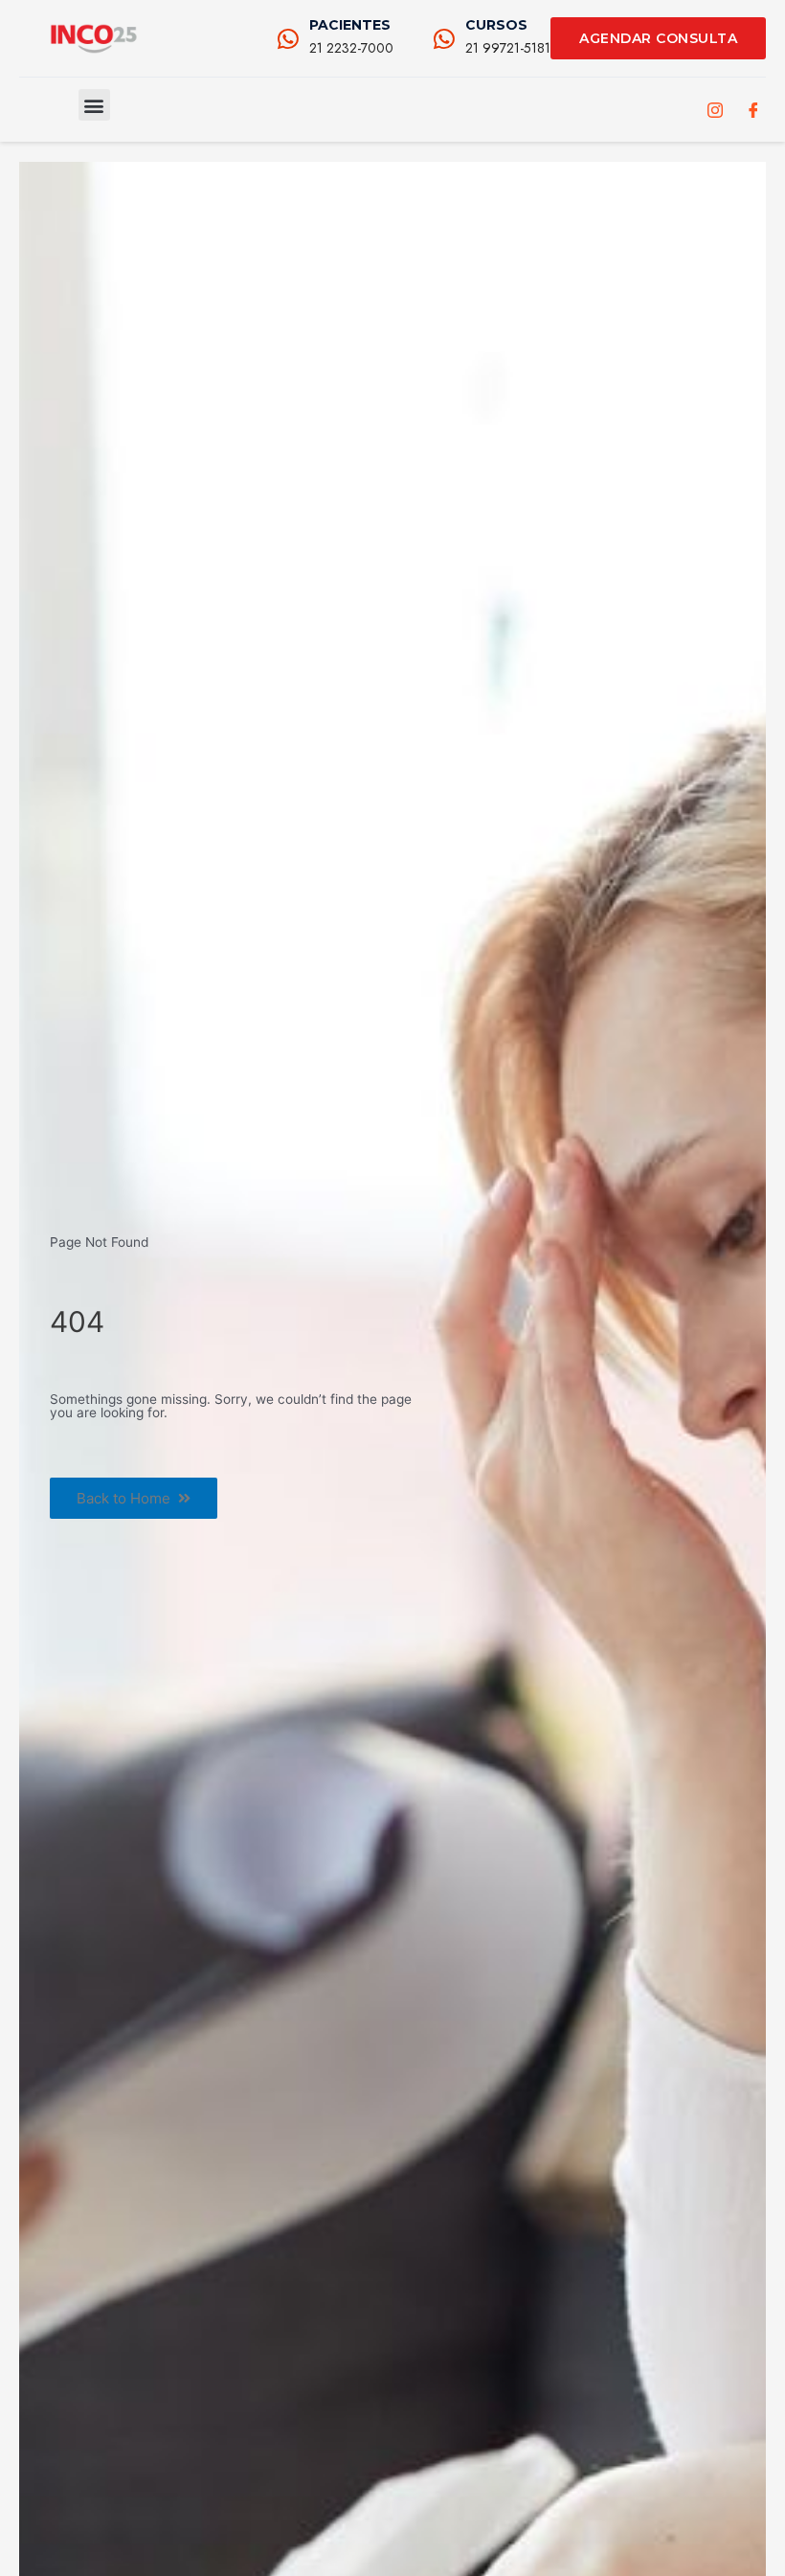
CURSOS (496, 25)
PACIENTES (350, 25)
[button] (94, 105)
